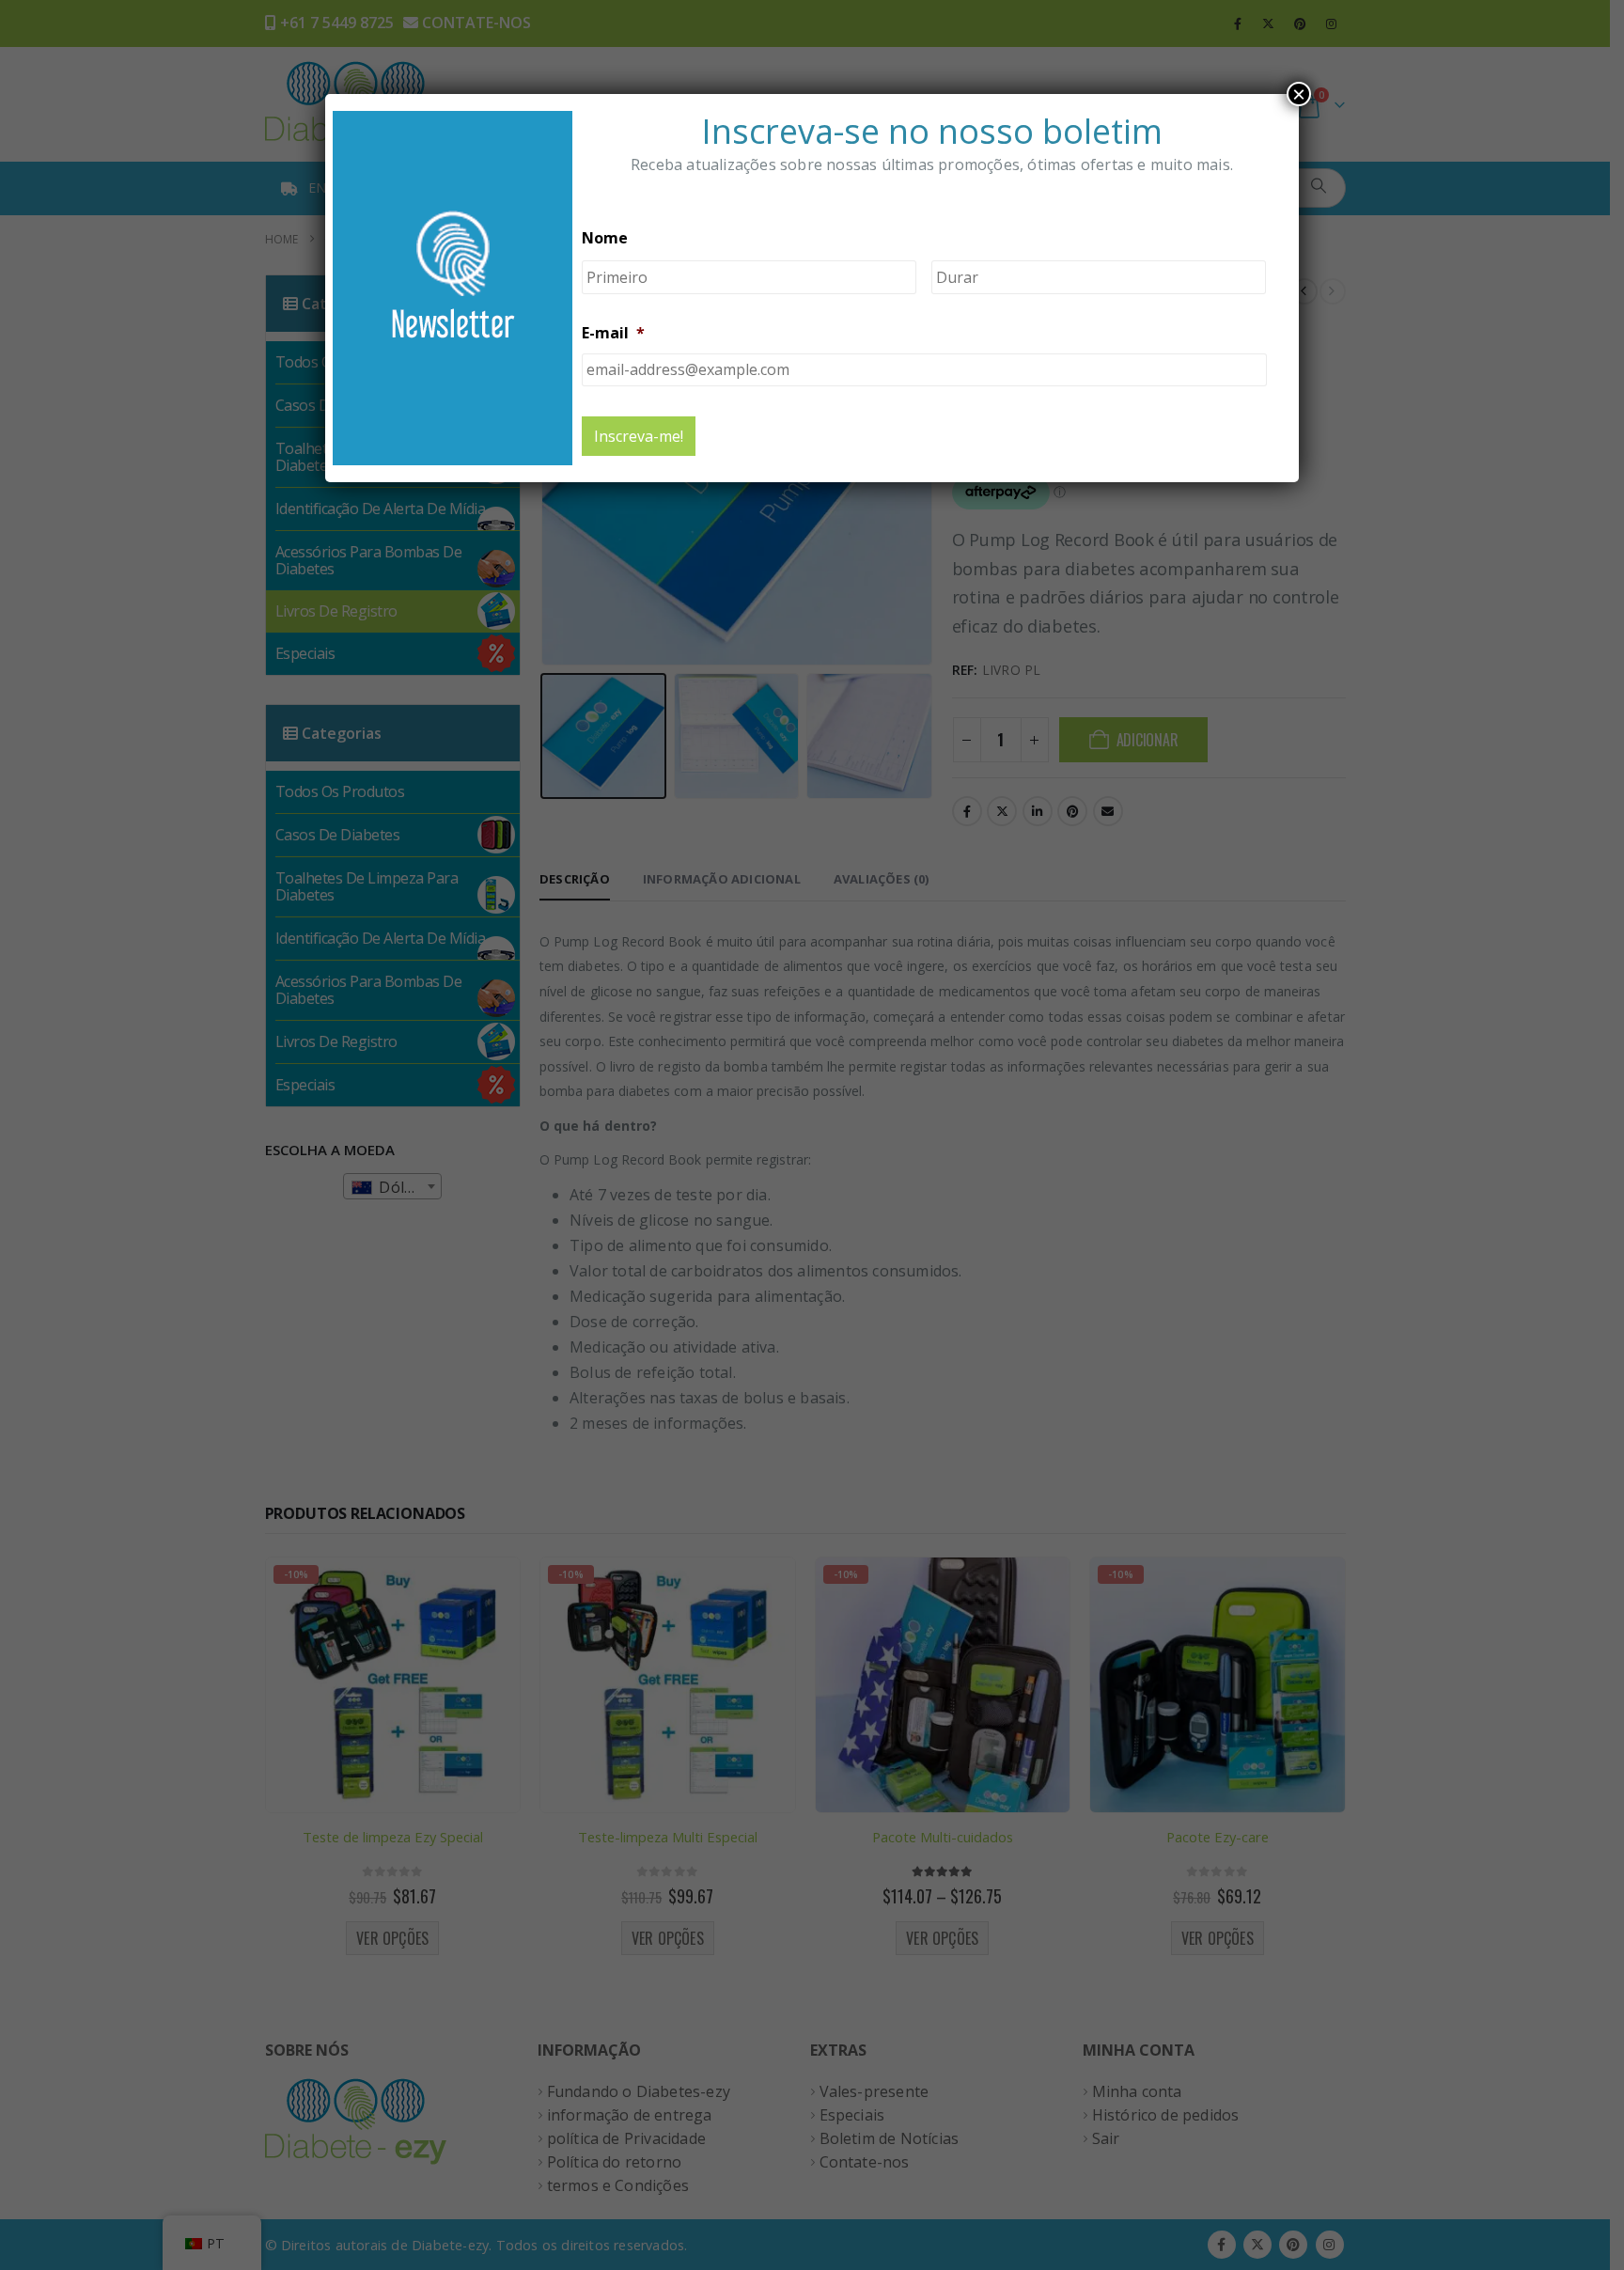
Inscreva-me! (639, 436)
